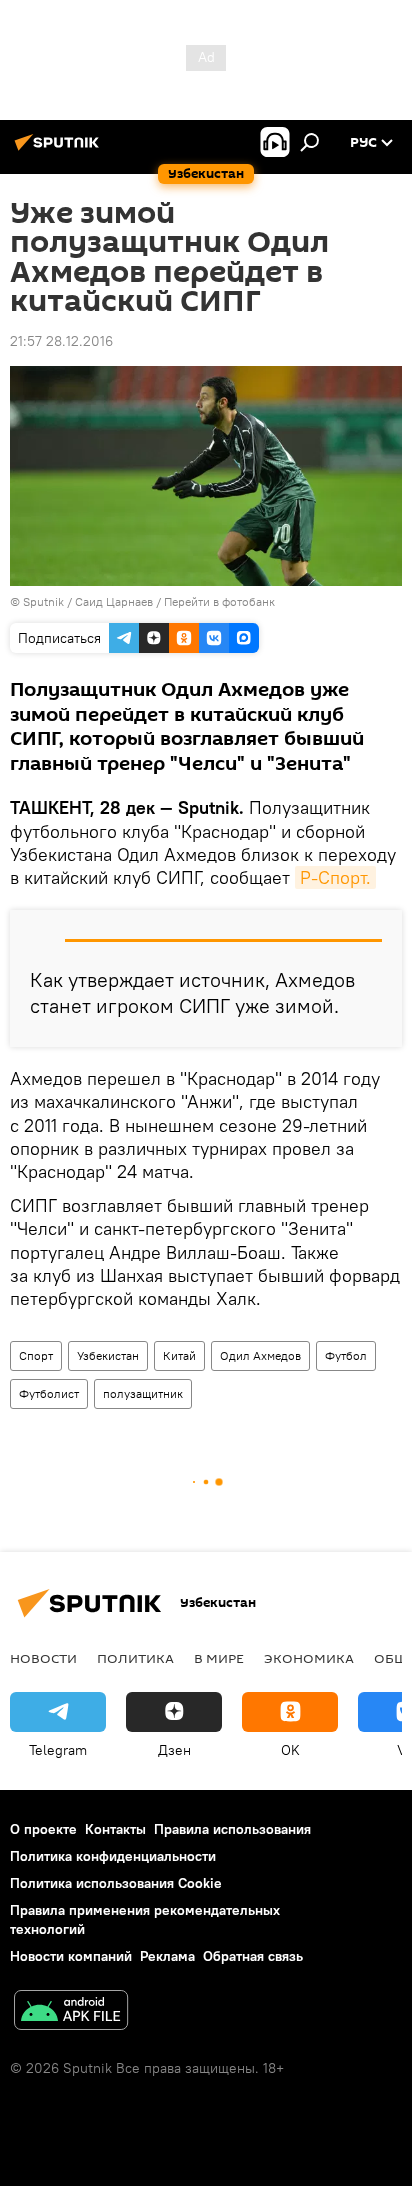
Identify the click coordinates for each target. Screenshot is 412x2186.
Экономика (309, 1658)
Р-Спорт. (335, 877)
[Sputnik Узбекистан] (60, 150)
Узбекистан (108, 1355)
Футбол (346, 1355)
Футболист (49, 1393)
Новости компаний (71, 1956)
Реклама (167, 1956)
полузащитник (143, 1393)
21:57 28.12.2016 (61, 341)
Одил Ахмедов (260, 1355)
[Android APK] (71, 2012)
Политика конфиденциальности (113, 1856)
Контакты (115, 1829)
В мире (219, 1658)
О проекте (43, 1829)
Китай (179, 1355)
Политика (135, 1658)
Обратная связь (253, 1956)
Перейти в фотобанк (219, 601)
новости (43, 1658)
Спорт (36, 1355)
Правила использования (232, 1829)
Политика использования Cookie (116, 1883)
